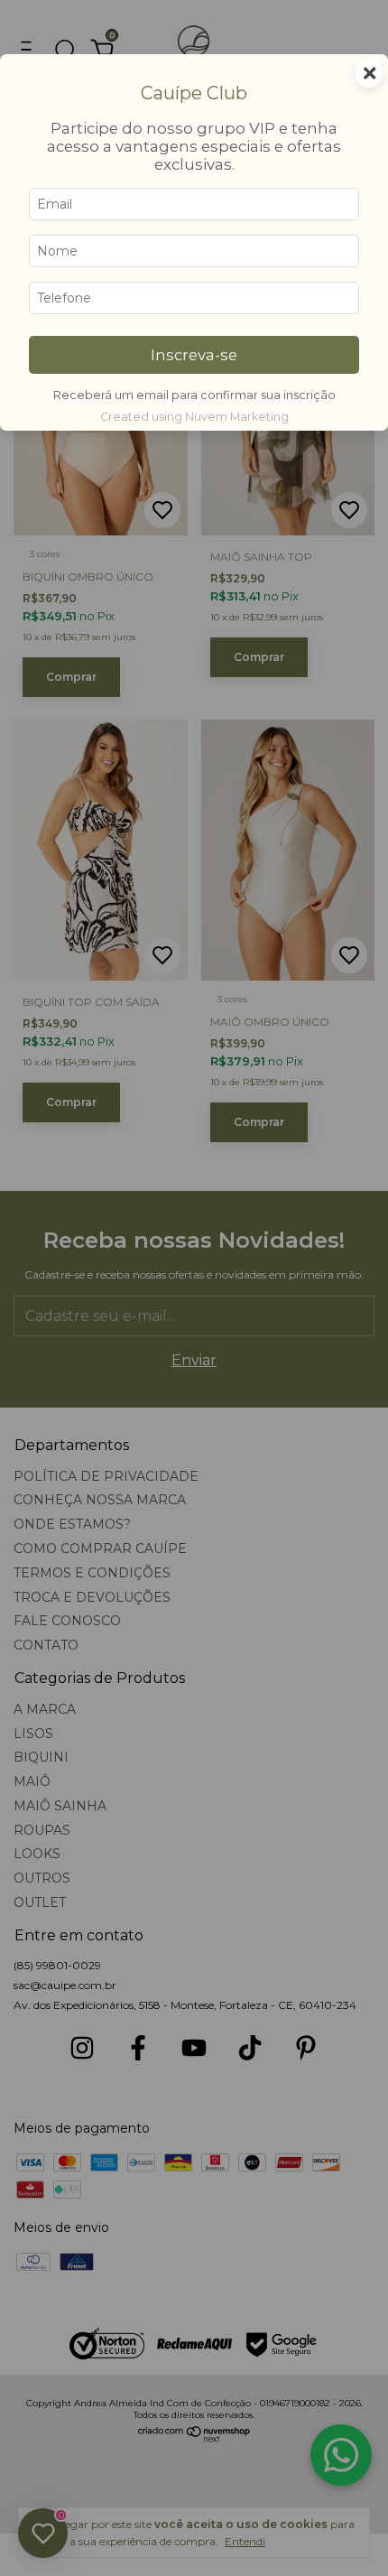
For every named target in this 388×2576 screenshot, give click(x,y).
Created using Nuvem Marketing (194, 417)
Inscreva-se (194, 355)
